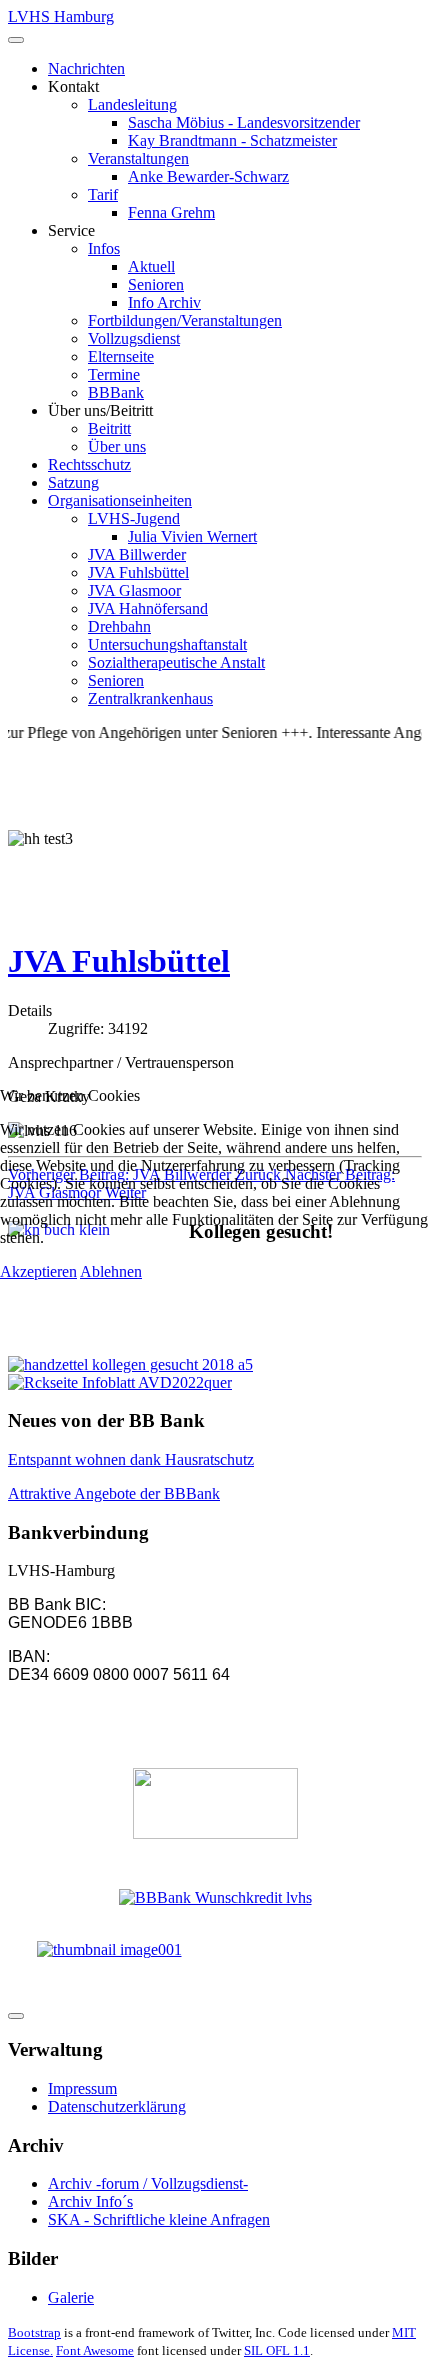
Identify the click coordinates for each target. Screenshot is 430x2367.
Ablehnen (111, 1271)
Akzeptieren (38, 1271)
